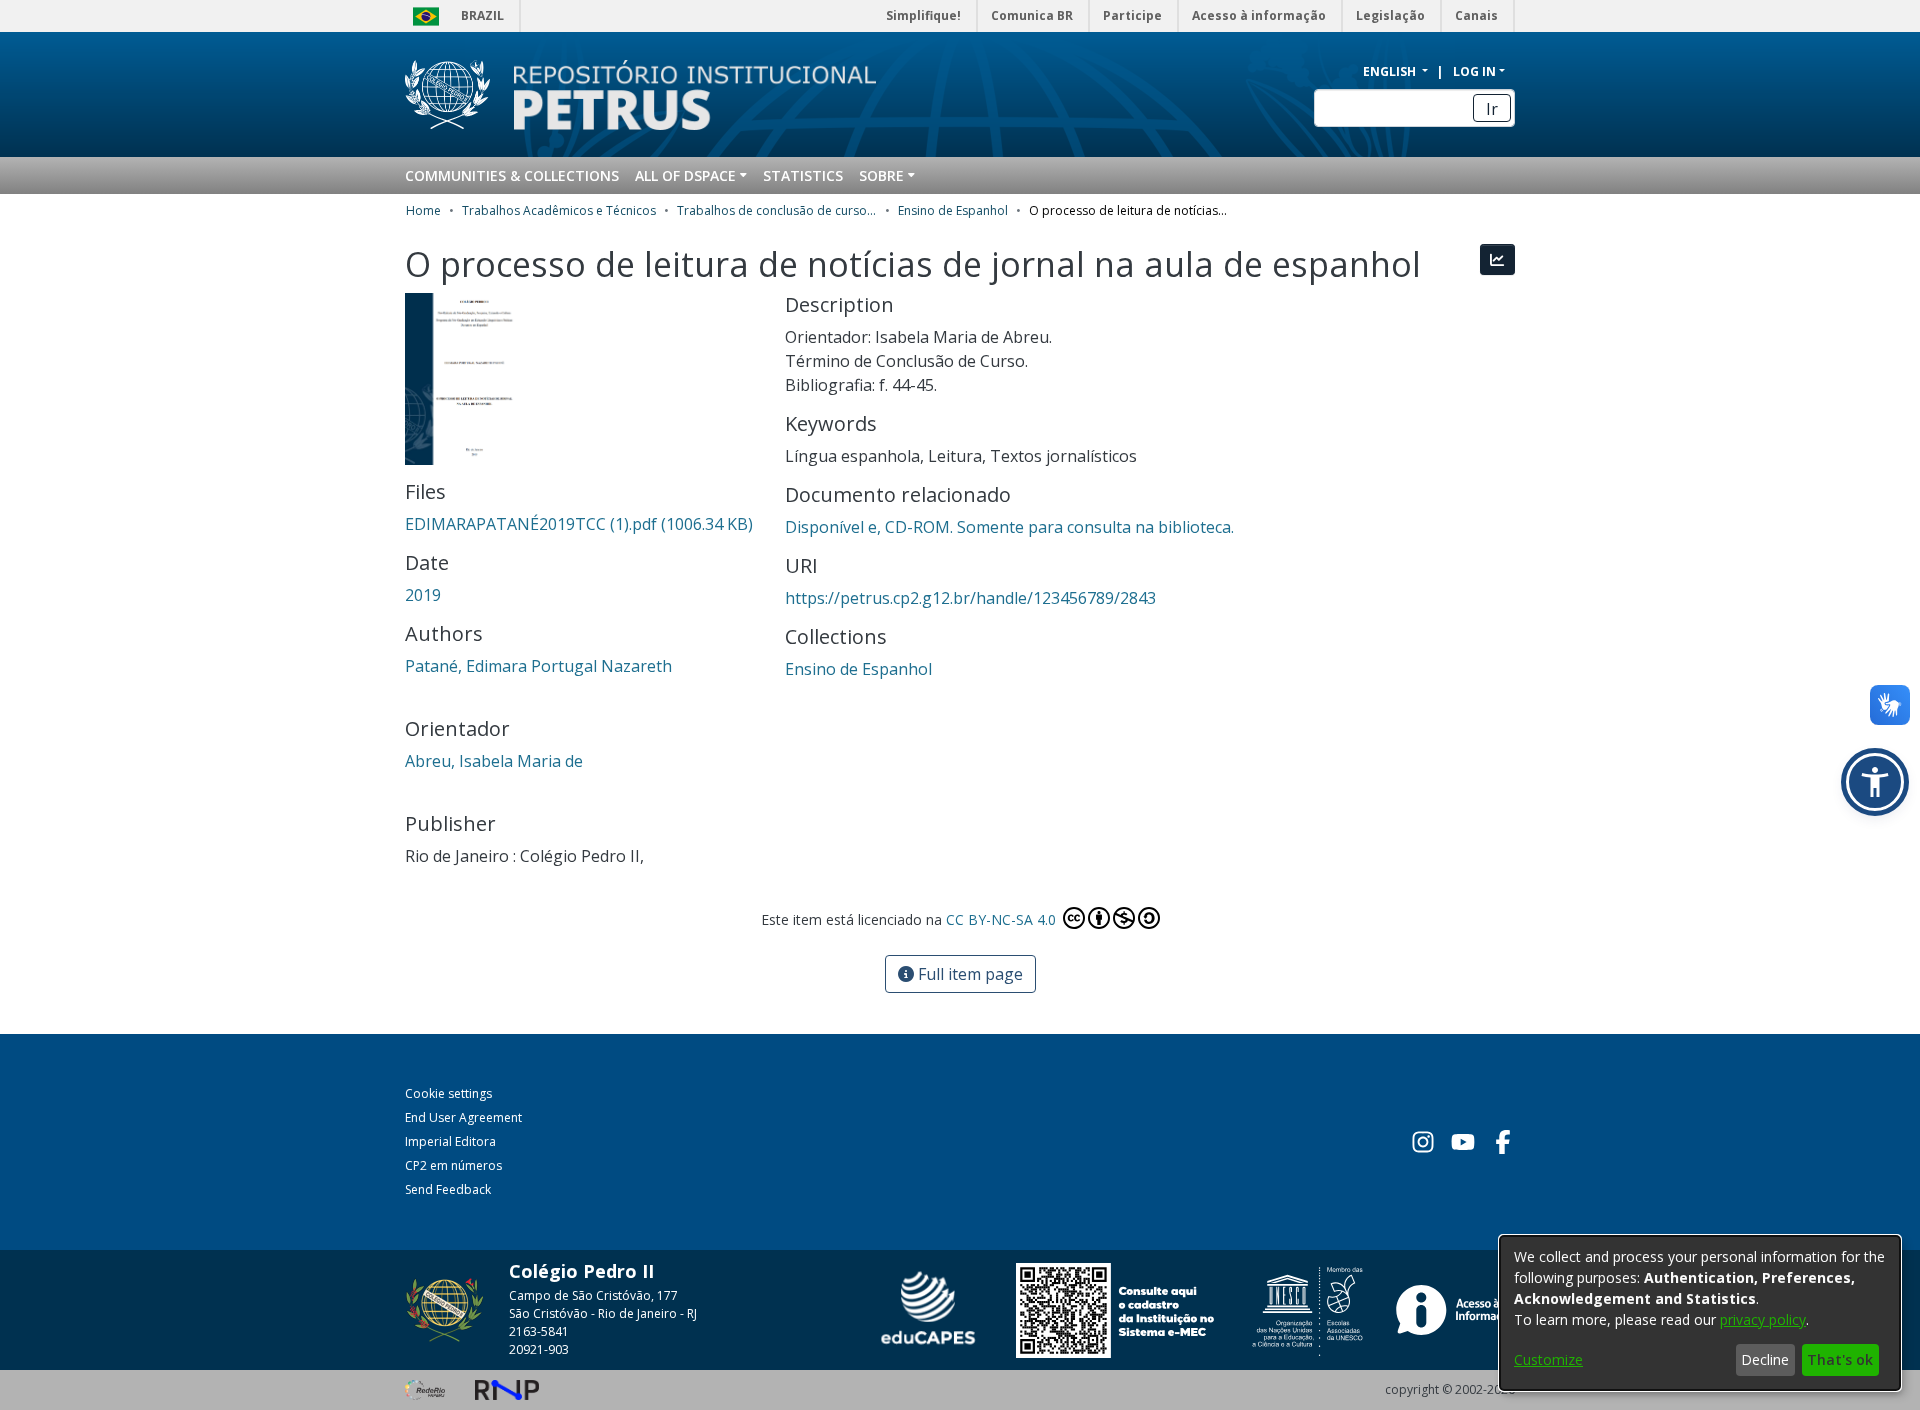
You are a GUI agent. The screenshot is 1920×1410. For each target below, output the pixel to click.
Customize (1548, 1359)
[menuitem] (691, 175)
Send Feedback (448, 1189)
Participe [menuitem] (1132, 15)
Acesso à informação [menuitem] (1259, 15)
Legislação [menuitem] (1390, 15)
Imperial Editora (450, 1141)
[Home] (683, 95)
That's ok (1840, 1359)
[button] (1875, 782)
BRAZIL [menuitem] (482, 15)
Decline (1765, 1359)
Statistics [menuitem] (803, 175)
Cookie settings (448, 1093)
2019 (423, 595)
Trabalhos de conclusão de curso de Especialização (777, 210)
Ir (1492, 109)
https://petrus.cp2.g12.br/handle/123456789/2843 (970, 598)
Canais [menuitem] (1476, 15)
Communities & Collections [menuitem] (512, 175)
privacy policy (1763, 1319)
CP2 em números (453, 1165)
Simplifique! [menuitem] (923, 15)
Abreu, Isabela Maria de (494, 761)
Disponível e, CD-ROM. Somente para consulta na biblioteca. (1009, 527)
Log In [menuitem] (1474, 71)
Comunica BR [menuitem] (1032, 15)
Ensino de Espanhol (953, 210)
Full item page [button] (968, 974)
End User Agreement (463, 1117)
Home (423, 210)
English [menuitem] (1391, 71)
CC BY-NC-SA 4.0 (1003, 919)
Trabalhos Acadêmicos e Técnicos (559, 210)
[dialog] (1700, 1313)
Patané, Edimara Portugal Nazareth (538, 666)
